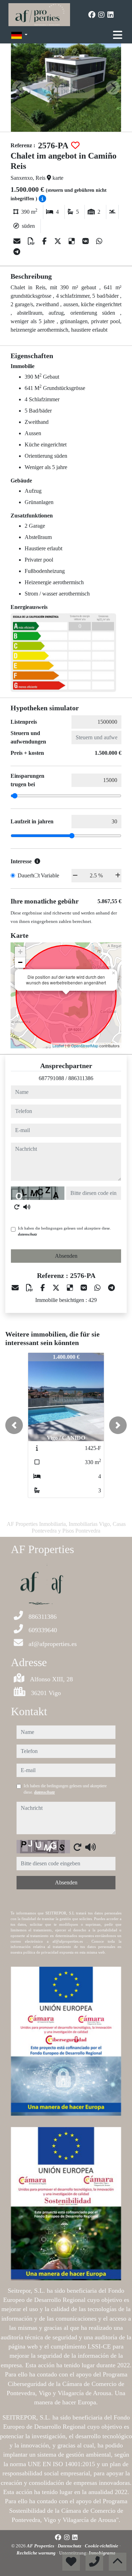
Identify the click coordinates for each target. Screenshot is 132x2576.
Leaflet (58, 1046)
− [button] (20, 962)
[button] (14, 1425)
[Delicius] (73, 241)
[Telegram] (17, 252)
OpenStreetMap (85, 1046)
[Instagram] (101, 15)
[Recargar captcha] (17, 1207)
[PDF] (32, 241)
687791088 (51, 1078)
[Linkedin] (111, 15)
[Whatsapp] (99, 241)
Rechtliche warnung (37, 2553)
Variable (50, 875)
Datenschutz (70, 2546)
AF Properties (41, 2546)
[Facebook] (92, 15)
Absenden (66, 1256)
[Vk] (86, 241)
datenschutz (27, 1234)
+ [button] (20, 952)
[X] (59, 241)
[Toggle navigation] (118, 35)
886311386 (81, 1078)
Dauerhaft (29, 875)
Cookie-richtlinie (102, 2546)
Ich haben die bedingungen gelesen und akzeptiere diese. (64, 1231)
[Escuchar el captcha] (27, 1207)
